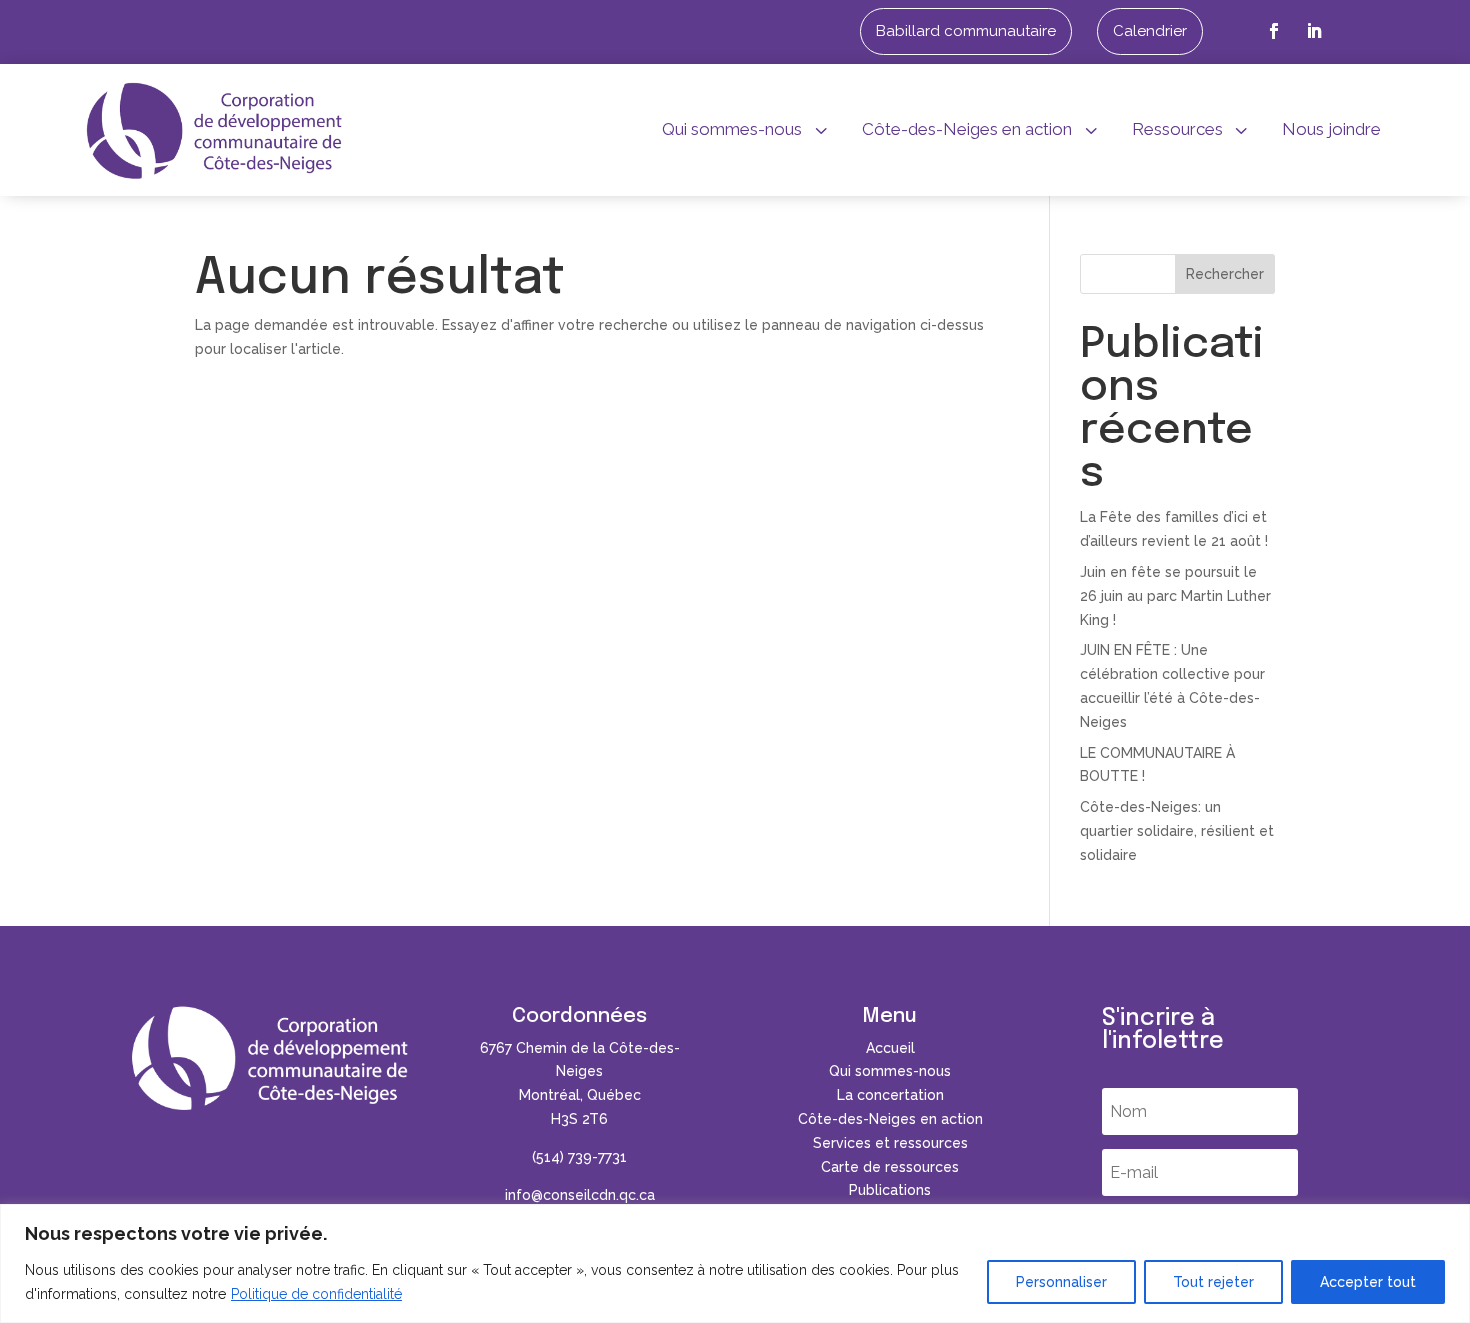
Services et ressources (890, 1143)
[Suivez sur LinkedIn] (1314, 31)
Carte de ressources (890, 1167)
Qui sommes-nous (890, 1071)
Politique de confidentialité (316, 1294)
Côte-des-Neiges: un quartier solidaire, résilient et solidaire (1177, 831)
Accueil (890, 1048)
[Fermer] (1449, 1221)
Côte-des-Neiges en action (890, 1119)
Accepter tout (1368, 1282)
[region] (735, 1263)
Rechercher (1225, 274)
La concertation (890, 1095)
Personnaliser (1061, 1282)
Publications (890, 1190)
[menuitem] (966, 31)
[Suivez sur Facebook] (1274, 31)
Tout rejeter (1213, 1282)
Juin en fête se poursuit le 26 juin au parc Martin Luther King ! (1175, 596)
